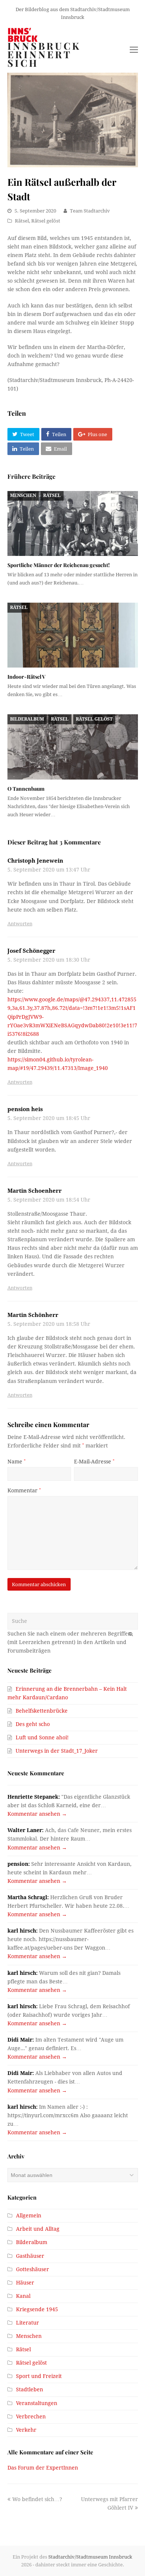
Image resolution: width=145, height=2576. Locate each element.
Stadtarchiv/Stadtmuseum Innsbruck (90, 2557)
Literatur (28, 2323)
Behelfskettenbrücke (42, 1711)
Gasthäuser (30, 2256)
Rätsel (22, 221)
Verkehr (26, 2430)
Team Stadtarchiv (90, 211)
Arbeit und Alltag (38, 2229)
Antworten (20, 924)
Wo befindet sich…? (37, 2499)
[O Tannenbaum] (73, 747)
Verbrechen (31, 2417)
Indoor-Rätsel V (26, 677)
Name (17, 1462)
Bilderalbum (27, 719)
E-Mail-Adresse (94, 1462)
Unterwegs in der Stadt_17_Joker (57, 1751)
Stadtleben (30, 2389)
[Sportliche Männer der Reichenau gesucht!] (73, 524)
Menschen (23, 495)
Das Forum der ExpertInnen (43, 2468)
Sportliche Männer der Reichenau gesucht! (59, 565)
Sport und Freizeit (39, 2376)
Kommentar (24, 1490)
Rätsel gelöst (46, 221)
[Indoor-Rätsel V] (73, 635)
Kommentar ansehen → (37, 1814)
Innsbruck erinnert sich (44, 55)
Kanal (23, 2296)
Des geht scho (33, 1724)
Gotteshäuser (33, 2269)
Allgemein (29, 2216)
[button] (23, 434)
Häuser (25, 2283)
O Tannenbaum (26, 789)
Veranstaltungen (37, 2403)
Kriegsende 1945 (37, 2309)
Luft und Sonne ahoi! (42, 1737)
